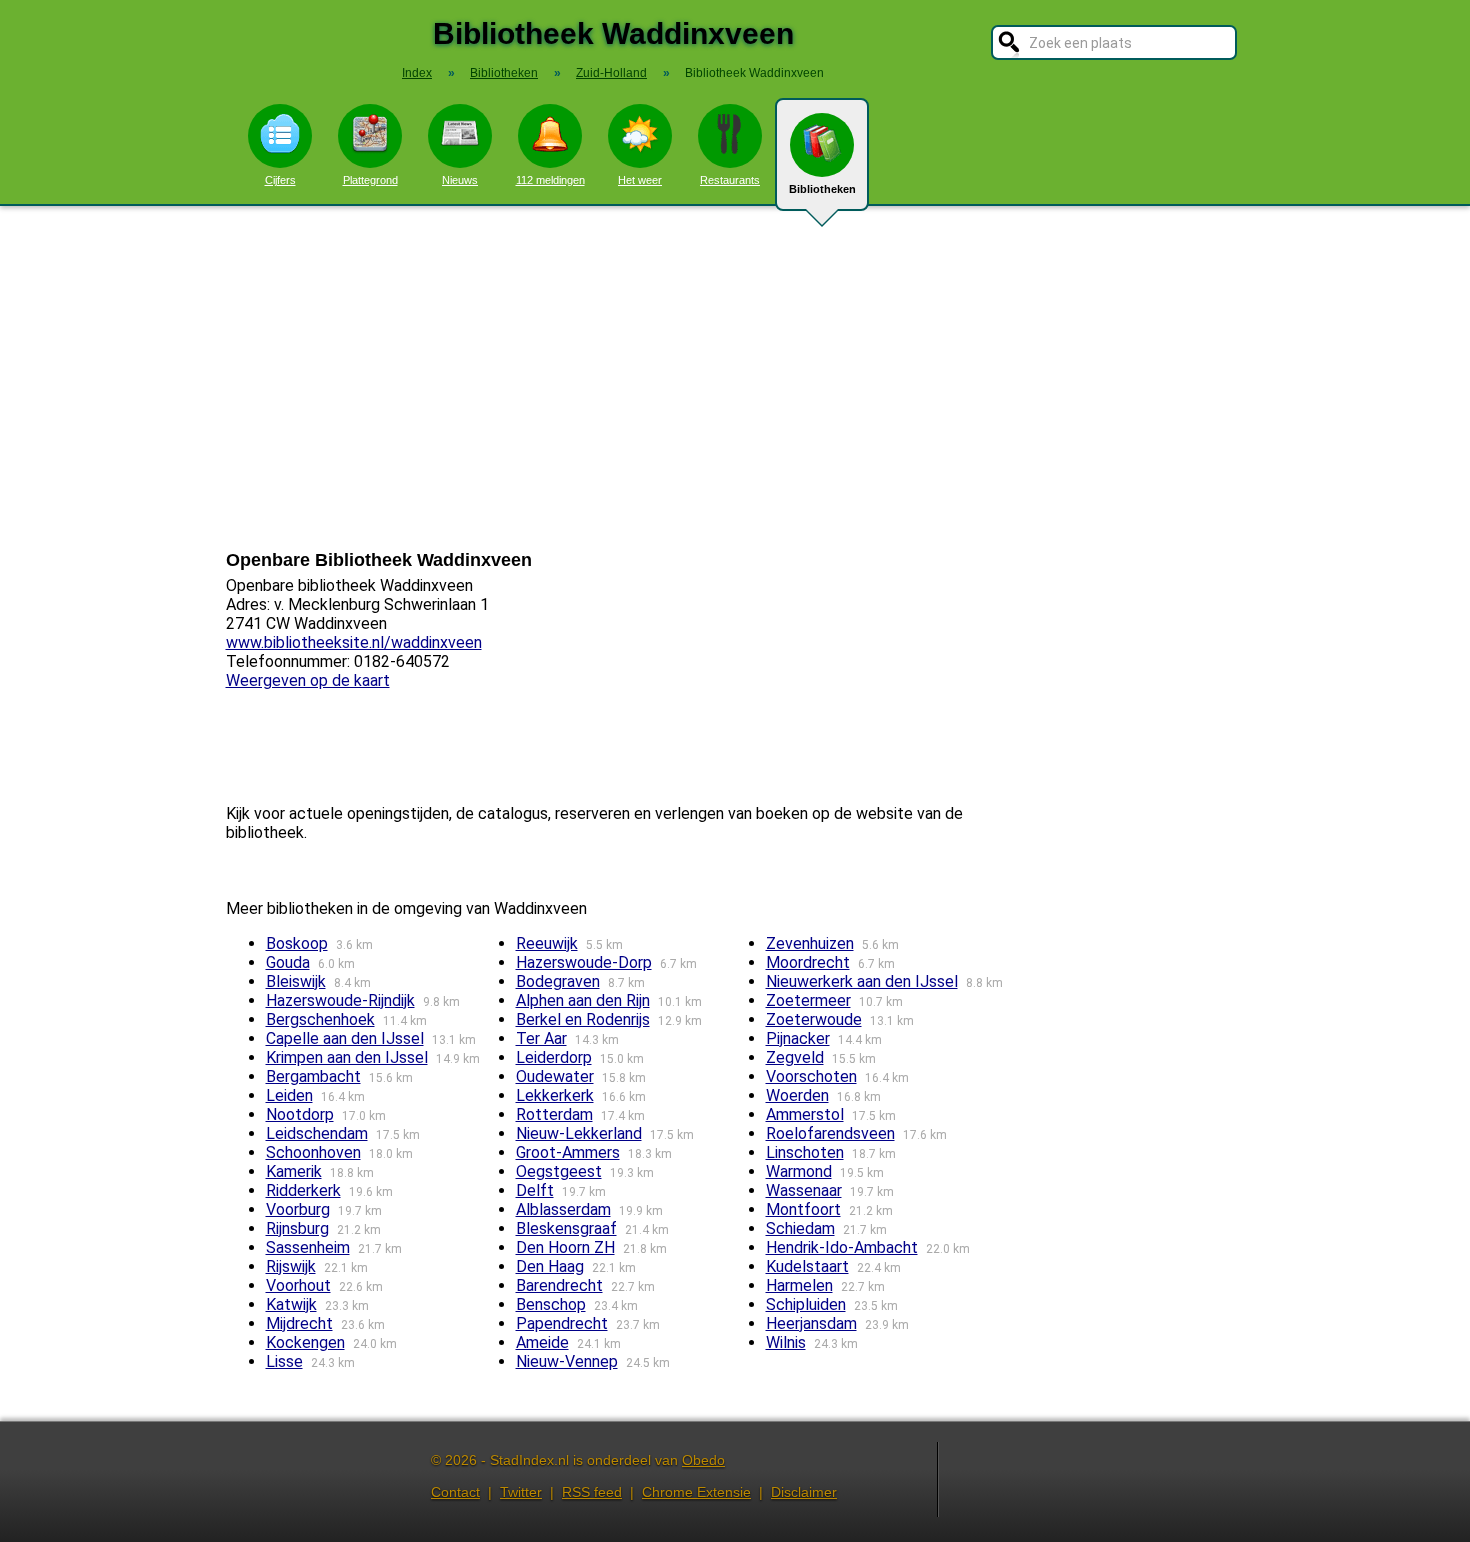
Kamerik (294, 1171)
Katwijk (291, 1304)
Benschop (551, 1304)
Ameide (542, 1342)
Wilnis (786, 1342)
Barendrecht (559, 1285)
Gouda (288, 962)
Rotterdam (554, 1114)
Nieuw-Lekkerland (579, 1133)
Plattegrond (370, 180)
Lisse (284, 1361)
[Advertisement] (735, 378)
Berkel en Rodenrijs (583, 1019)
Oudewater (555, 1076)
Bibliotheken (822, 189)
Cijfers (280, 180)
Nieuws (460, 180)
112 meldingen (550, 180)
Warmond (799, 1171)
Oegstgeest (559, 1171)
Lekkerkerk (555, 1095)
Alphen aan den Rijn (583, 1000)
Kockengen (305, 1342)
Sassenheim (308, 1247)
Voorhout (298, 1285)
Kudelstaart (807, 1266)
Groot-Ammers (568, 1152)
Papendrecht (562, 1323)
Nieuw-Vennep (567, 1361)
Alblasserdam (563, 1209)
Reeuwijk (547, 943)
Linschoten (805, 1152)
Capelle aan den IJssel (345, 1038)
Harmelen (799, 1285)
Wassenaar (804, 1190)
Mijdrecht (299, 1323)
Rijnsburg (297, 1228)
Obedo (703, 1460)
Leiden (289, 1095)
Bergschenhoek (320, 1019)
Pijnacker (798, 1038)
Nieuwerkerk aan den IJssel (862, 981)
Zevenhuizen (810, 943)
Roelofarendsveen (830, 1133)
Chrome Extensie (696, 1492)
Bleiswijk (296, 981)
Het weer (640, 180)
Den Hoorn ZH (565, 1247)
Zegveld (795, 1057)
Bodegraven (558, 981)
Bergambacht (313, 1076)
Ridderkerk (303, 1190)
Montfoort (803, 1209)
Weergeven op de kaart (308, 680)
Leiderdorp (554, 1057)
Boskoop (297, 943)
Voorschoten (811, 1076)
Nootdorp (300, 1114)
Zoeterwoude (814, 1019)
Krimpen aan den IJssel (347, 1057)
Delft (535, 1190)
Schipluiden (806, 1304)
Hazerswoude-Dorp (584, 962)
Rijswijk (291, 1266)
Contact (455, 1492)
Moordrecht (808, 962)
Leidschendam (317, 1133)
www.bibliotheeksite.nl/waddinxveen (354, 642)
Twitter (521, 1492)
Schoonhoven (313, 1152)
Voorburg (298, 1209)
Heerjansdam (811, 1323)
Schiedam (800, 1228)
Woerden (797, 1095)
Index (417, 73)
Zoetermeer (808, 1000)
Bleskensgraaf (566, 1228)
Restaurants (730, 180)
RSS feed (592, 1492)
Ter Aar (541, 1038)
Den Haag (550, 1266)
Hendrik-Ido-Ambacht (842, 1247)
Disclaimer (804, 1492)
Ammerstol (805, 1114)
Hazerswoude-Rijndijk (340, 1000)
